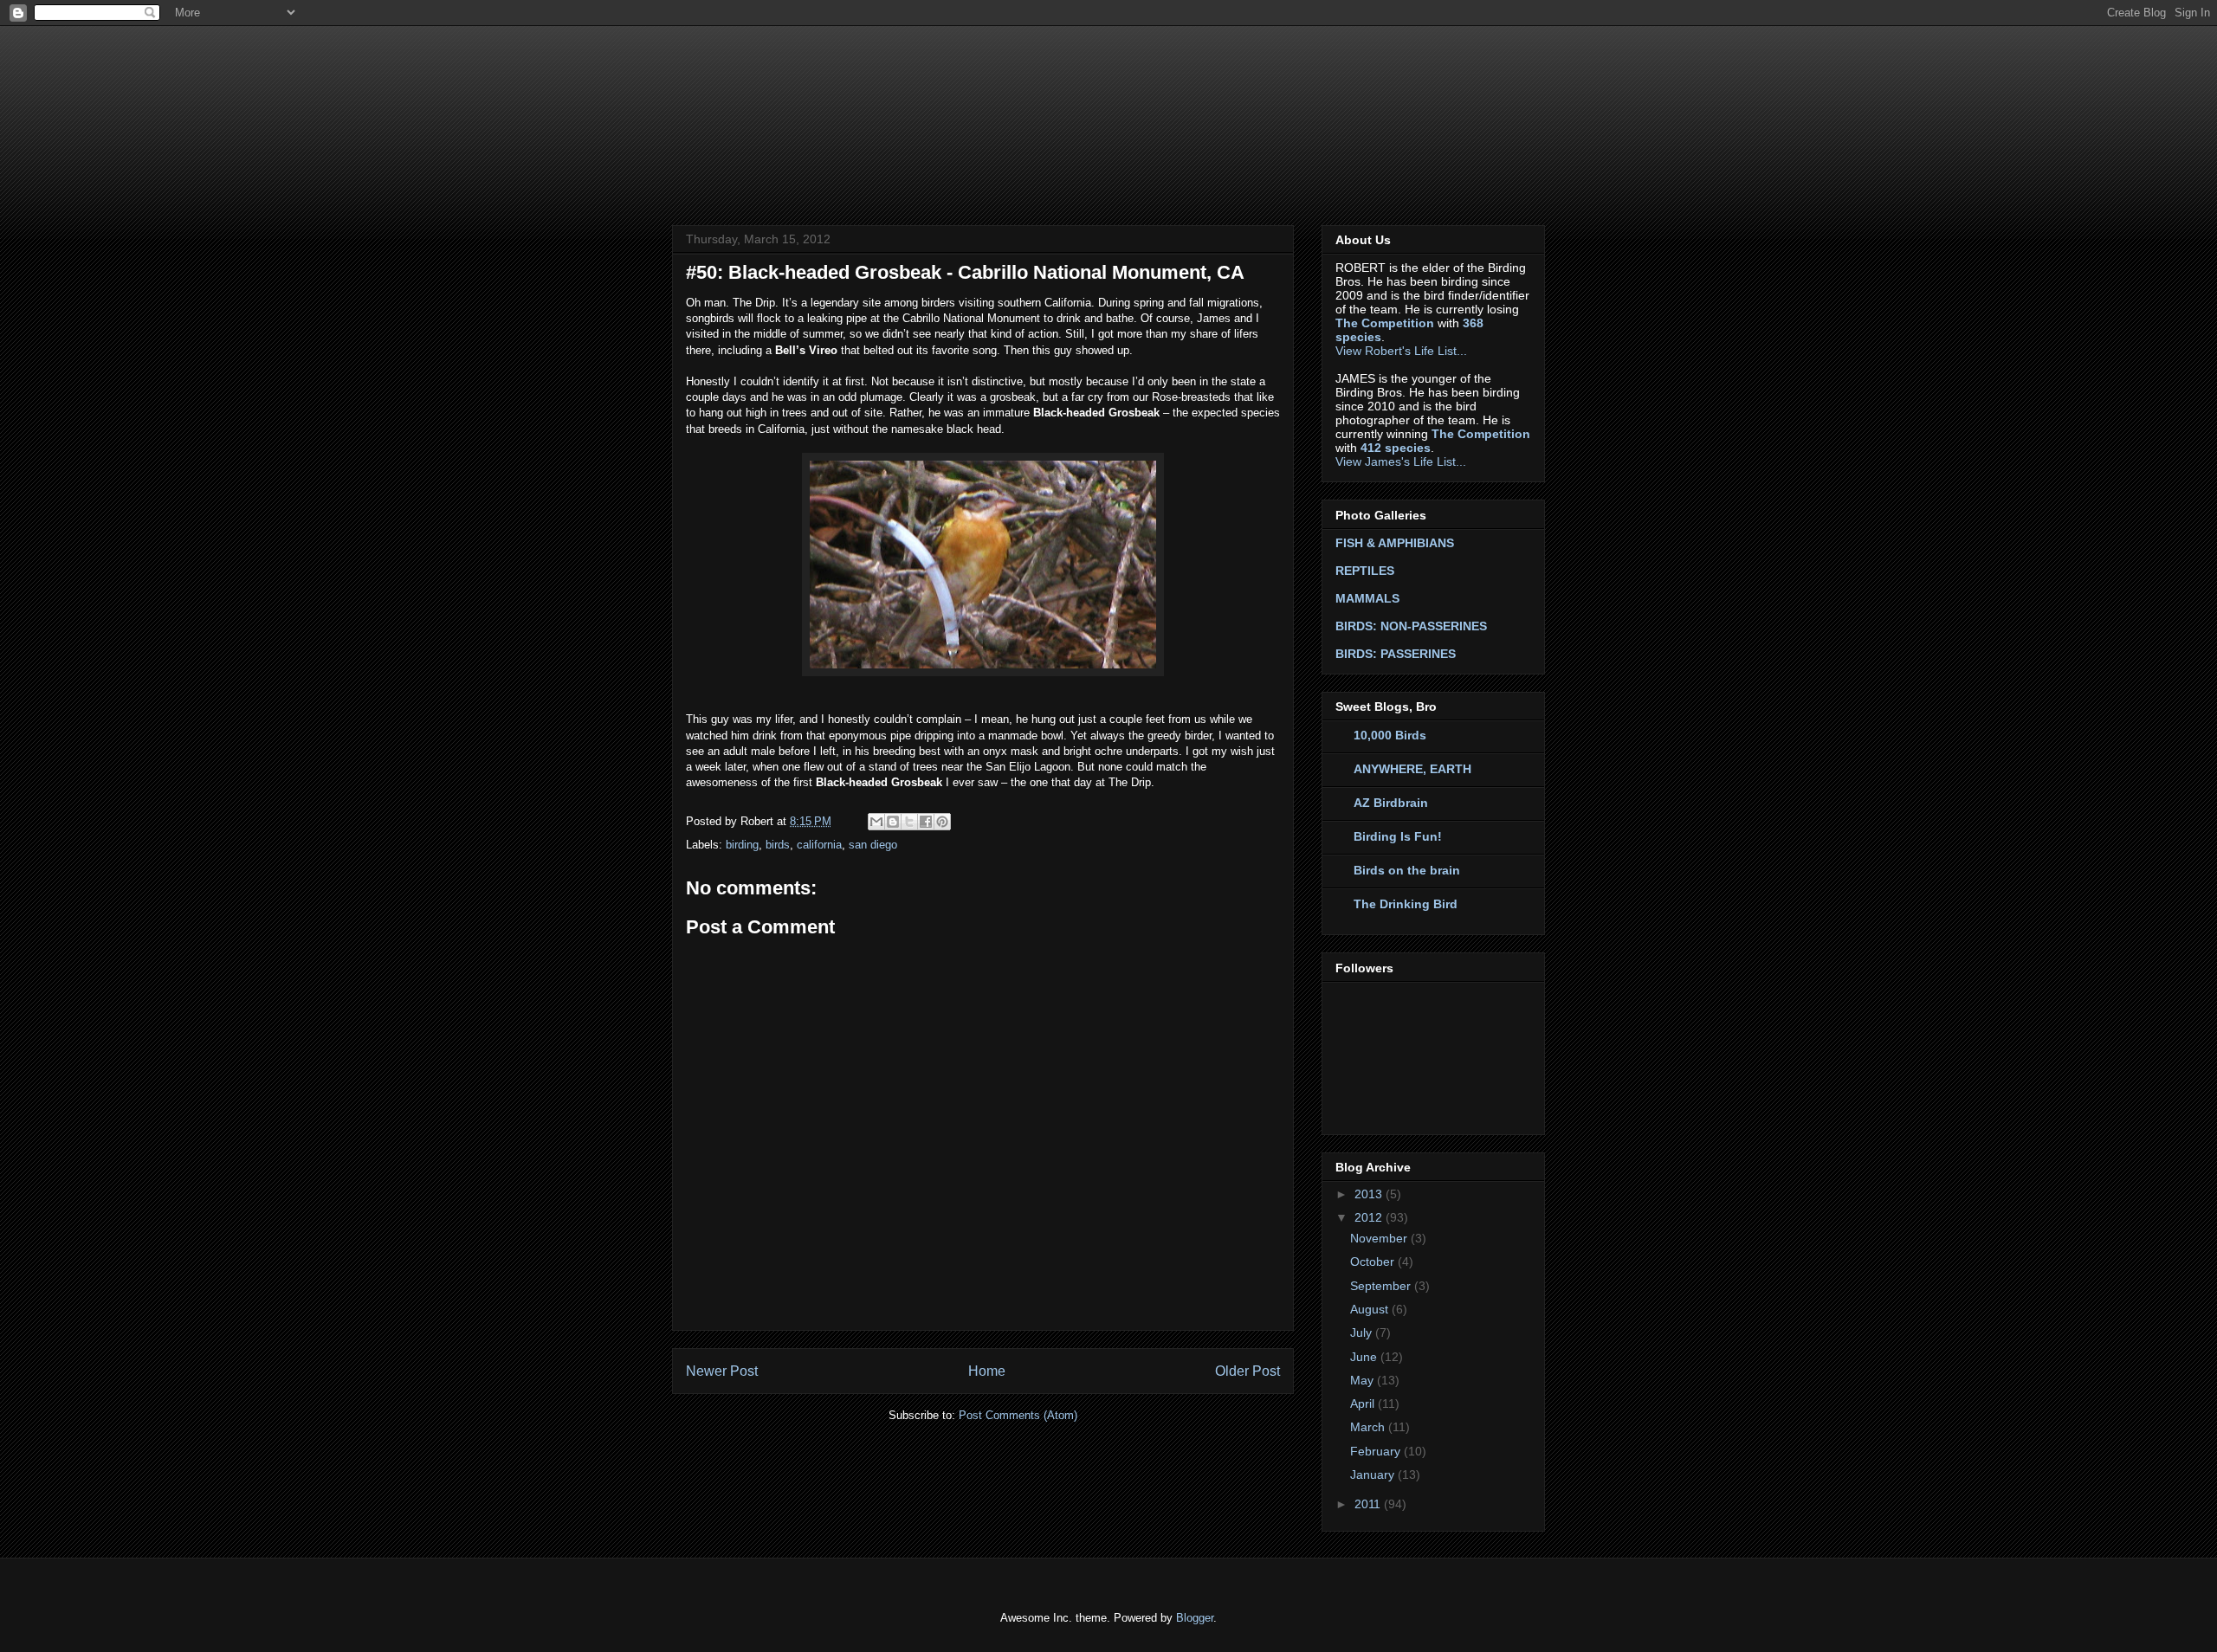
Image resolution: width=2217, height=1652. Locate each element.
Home (987, 1371)
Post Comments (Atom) (1018, 1415)
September (1382, 1286)
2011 (1369, 1504)
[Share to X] (909, 822)
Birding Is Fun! (1398, 836)
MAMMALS (1367, 598)
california (819, 845)
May (1364, 1380)
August (1371, 1309)
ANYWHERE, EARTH (1412, 769)
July (1363, 1333)
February (1377, 1451)
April (1364, 1404)
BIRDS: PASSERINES (1396, 654)
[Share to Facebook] (926, 822)
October (1374, 1262)
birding (742, 845)
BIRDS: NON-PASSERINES (1411, 626)
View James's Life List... (1401, 461)
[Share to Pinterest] (942, 822)
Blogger (1195, 1618)
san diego (873, 845)
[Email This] (876, 822)
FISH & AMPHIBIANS (1395, 543)
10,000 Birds (1390, 735)
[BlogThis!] (893, 822)
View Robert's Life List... (1401, 351)
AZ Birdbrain (1391, 803)
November (1380, 1238)
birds (778, 845)
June (1365, 1357)
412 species (1396, 448)
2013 (1370, 1194)
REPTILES (1365, 571)
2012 (1370, 1217)
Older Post (1247, 1371)
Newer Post (722, 1371)
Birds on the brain (1407, 870)
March (1369, 1427)
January (1374, 1475)
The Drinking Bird (1406, 904)
